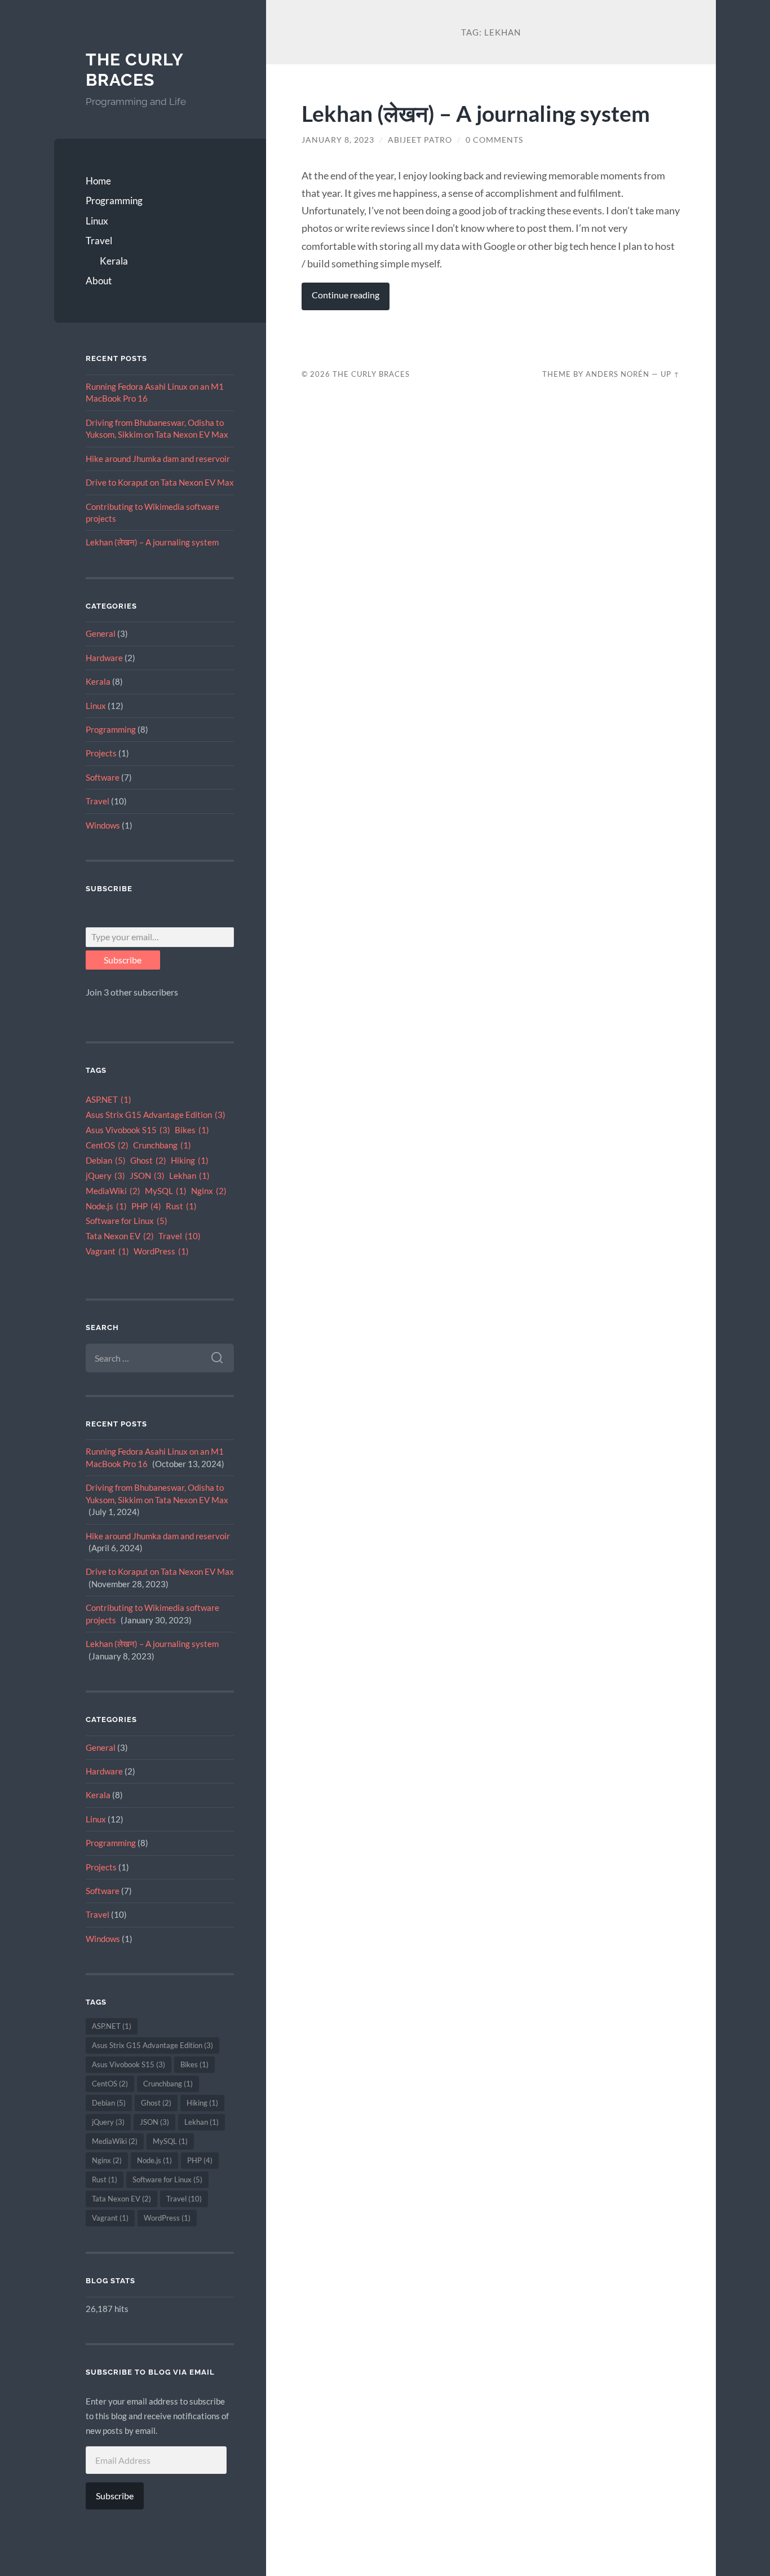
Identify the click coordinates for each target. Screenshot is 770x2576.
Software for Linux (127, 1221)
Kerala (114, 261)
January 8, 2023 (338, 140)
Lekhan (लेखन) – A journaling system (152, 542)
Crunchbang (162, 1145)
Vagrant (107, 1251)
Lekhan (189, 1176)
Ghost (148, 1161)
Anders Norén (618, 374)
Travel (99, 241)
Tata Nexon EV (120, 1236)
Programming (114, 201)
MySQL (166, 1191)
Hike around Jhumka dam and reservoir (158, 459)
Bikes (192, 1130)
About (99, 281)
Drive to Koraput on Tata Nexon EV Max (160, 482)
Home (98, 181)
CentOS (107, 1145)
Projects (101, 753)
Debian (106, 1161)
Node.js (106, 1206)
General (101, 633)
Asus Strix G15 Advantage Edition (156, 1115)
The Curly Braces (134, 70)
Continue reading (346, 295)
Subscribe (123, 960)
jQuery (105, 1176)
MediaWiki (113, 1191)
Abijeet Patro (420, 140)
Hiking (190, 1161)
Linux (97, 221)
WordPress (161, 1251)
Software (103, 777)
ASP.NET (109, 1100)
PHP (146, 1206)
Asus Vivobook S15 (128, 1130)
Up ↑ (670, 374)
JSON (147, 1176)
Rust (181, 1206)
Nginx (209, 1191)
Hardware (104, 658)
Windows (103, 825)
